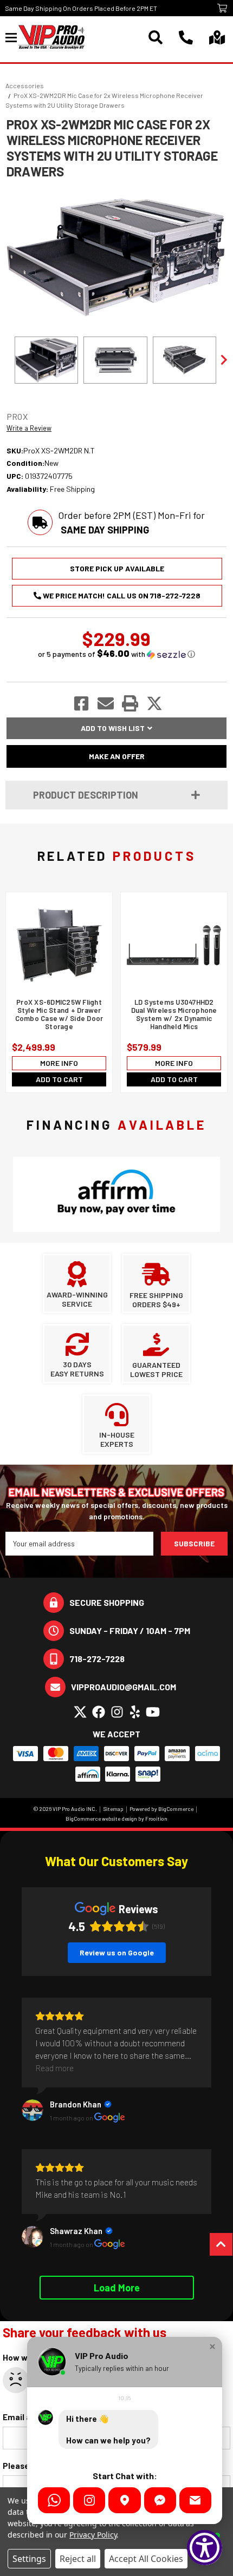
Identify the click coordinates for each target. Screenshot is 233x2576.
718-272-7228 (97, 1659)
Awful (16, 2380)
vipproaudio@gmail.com (124, 1687)
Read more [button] (54, 2068)
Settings (29, 2559)
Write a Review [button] (29, 428)
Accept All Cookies (146, 2559)
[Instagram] (89, 2500)
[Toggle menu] (12, 37)
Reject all (78, 2559)
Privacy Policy (93, 2535)
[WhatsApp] (54, 2500)
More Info (59, 1063)
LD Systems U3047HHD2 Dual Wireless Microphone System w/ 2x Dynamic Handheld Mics (174, 1014)
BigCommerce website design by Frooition (116, 1819)
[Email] (195, 2500)
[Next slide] (223, 360)
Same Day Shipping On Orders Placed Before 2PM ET (81, 8)
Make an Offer (117, 756)
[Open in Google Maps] (124, 2500)
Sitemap (114, 1809)
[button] (116, 654)
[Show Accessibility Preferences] (205, 2548)
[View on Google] (33, 2110)
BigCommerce (176, 1809)
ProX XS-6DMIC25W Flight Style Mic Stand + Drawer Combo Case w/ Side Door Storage (59, 1014)
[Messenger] (160, 2500)
